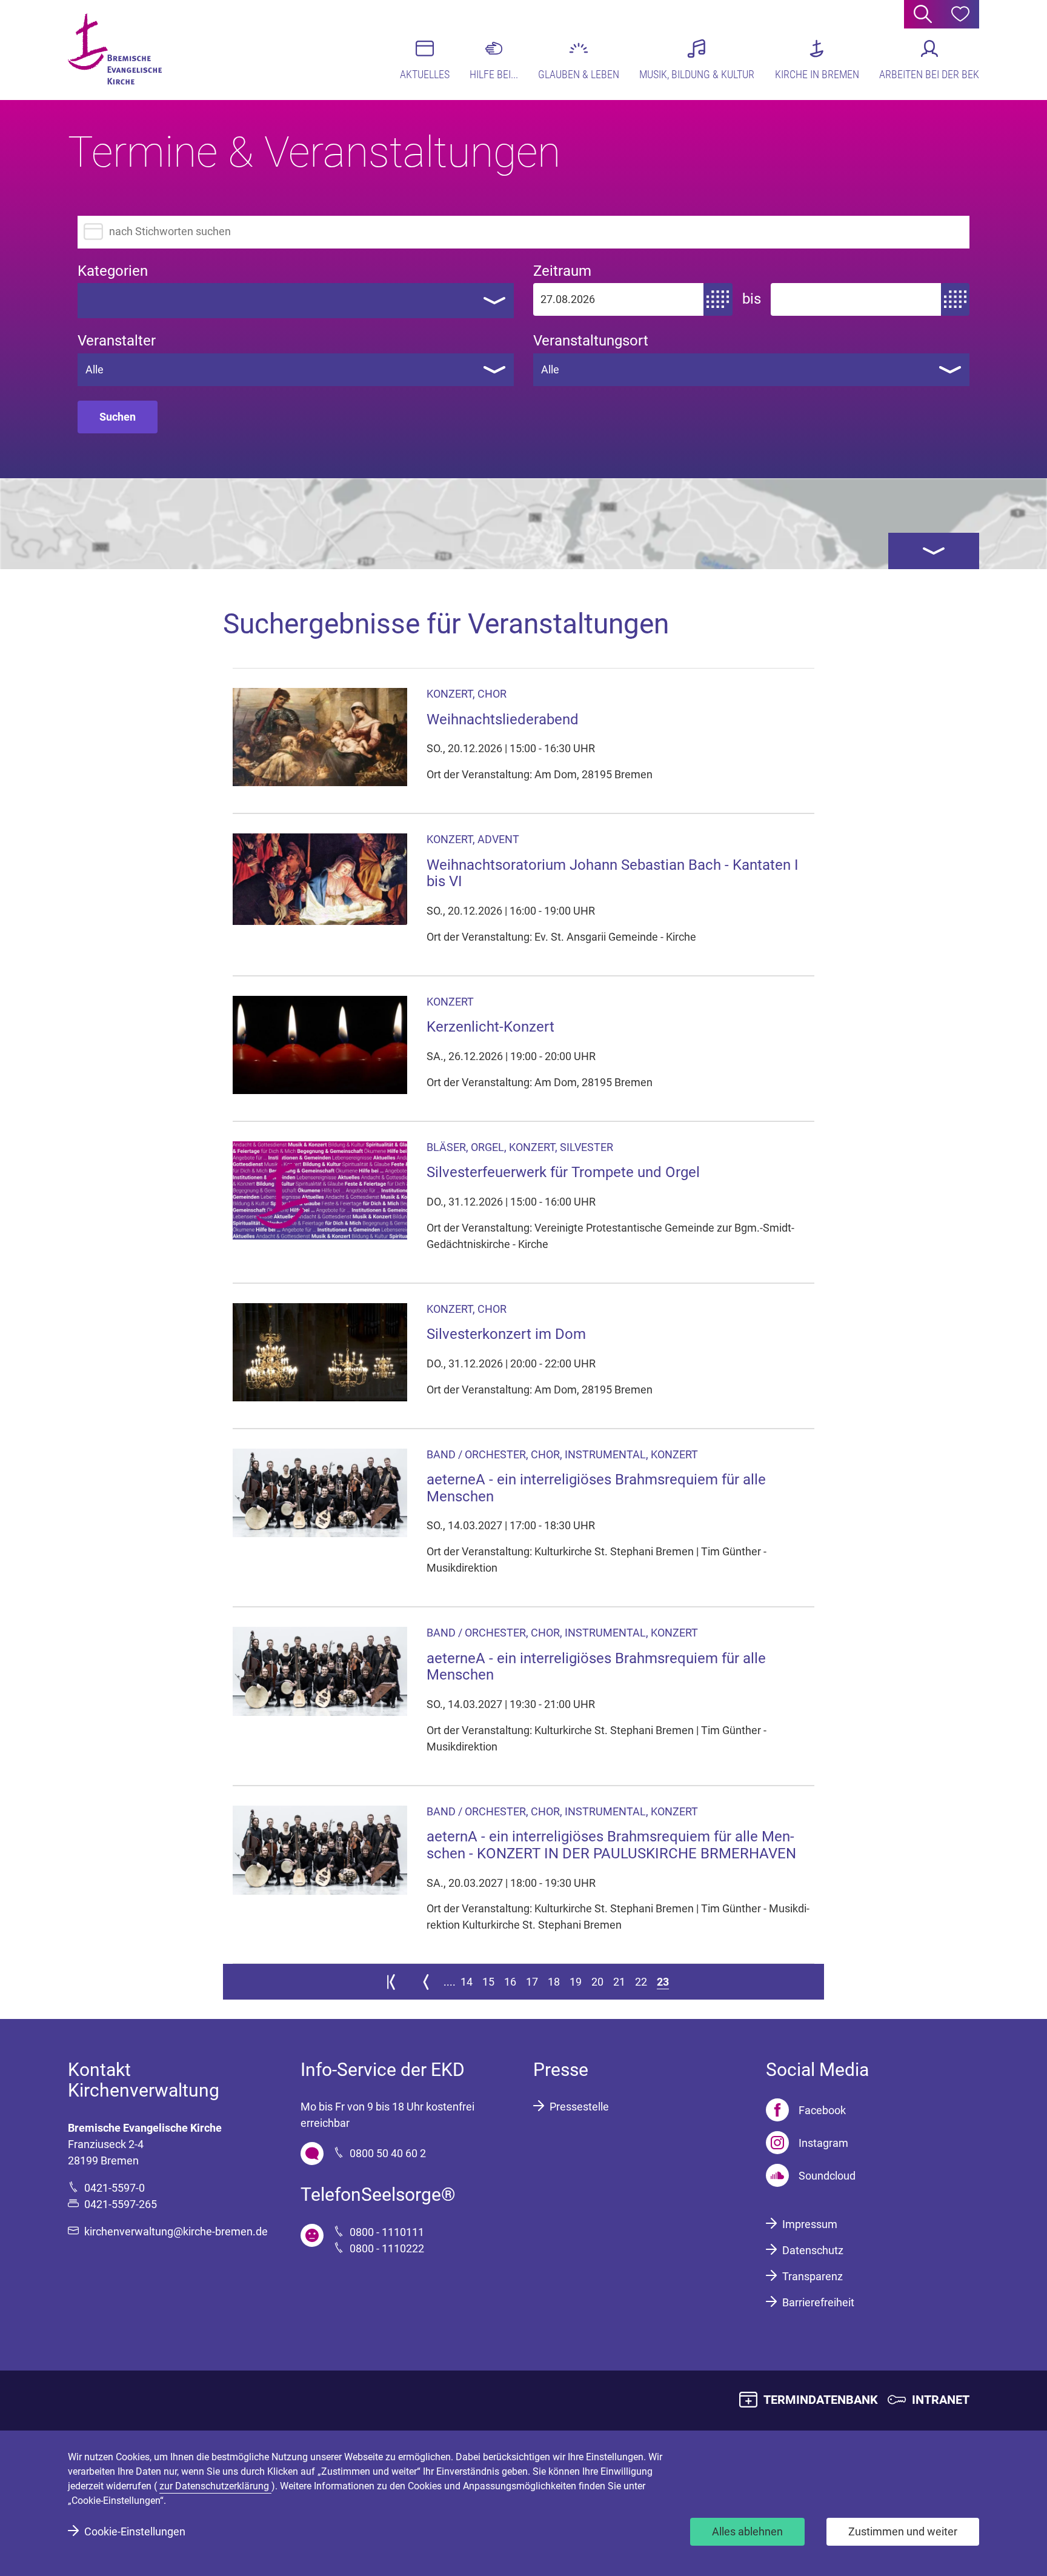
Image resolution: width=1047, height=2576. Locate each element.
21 (619, 1982)
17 (532, 1982)
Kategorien (113, 271)
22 (641, 1982)
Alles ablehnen (747, 2531)
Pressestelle (579, 2107)
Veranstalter (117, 341)
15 (488, 1982)
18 (554, 1982)
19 (576, 1982)
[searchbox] (93, 300)
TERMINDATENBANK (821, 2400)
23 (663, 1982)
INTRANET (941, 2400)
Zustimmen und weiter (903, 2531)
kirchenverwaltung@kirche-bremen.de (176, 2231)
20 (597, 1982)
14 (467, 1982)
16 (510, 1982)
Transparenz (813, 2276)
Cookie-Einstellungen (135, 2531)
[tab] (934, 551)
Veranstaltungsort (591, 341)
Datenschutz (813, 2250)
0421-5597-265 (121, 2204)
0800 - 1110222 (387, 2248)
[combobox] (296, 301)
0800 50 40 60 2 (388, 2153)
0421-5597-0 (115, 2188)
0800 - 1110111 (387, 2232)
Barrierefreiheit (818, 2302)
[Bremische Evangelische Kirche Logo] (115, 49)
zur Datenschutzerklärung (215, 2486)
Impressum (810, 2224)
